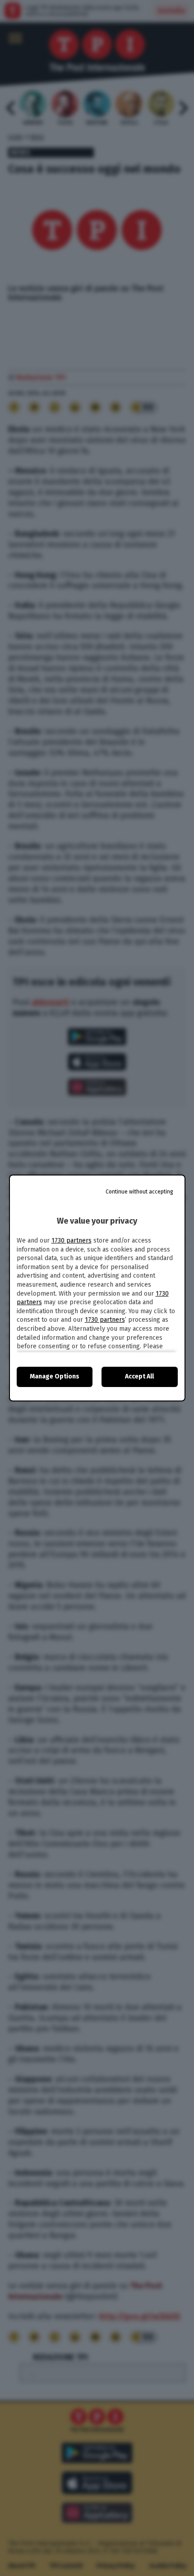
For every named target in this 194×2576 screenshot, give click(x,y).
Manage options (55, 1376)
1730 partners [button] (72, 1241)
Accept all (139, 1376)
